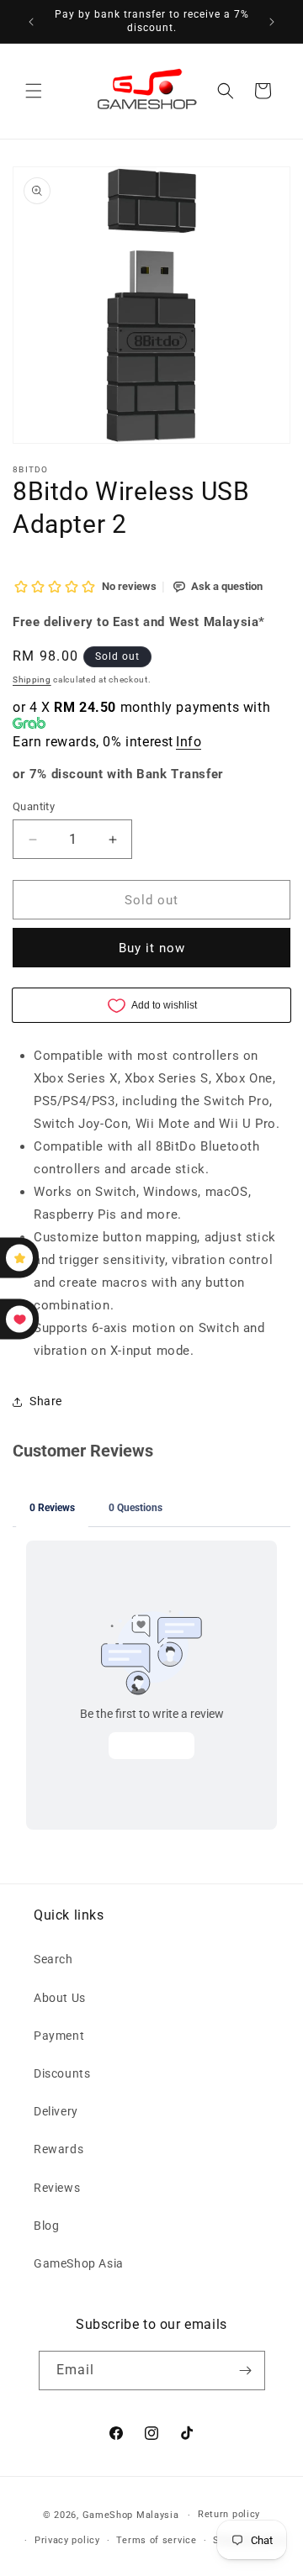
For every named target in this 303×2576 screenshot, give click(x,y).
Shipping (32, 680)
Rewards (58, 2149)
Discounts (62, 2073)
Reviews (57, 2188)
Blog (46, 2226)
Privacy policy (67, 2540)
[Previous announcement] (31, 22)
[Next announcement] (272, 22)
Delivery (56, 2111)
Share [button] (46, 1401)
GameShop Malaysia (131, 2515)
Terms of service (156, 2540)
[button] (34, 91)
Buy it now (152, 948)
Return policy (229, 2514)
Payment (59, 2036)
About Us (60, 1998)
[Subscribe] (246, 2371)
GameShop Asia (79, 2263)
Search (53, 1959)
